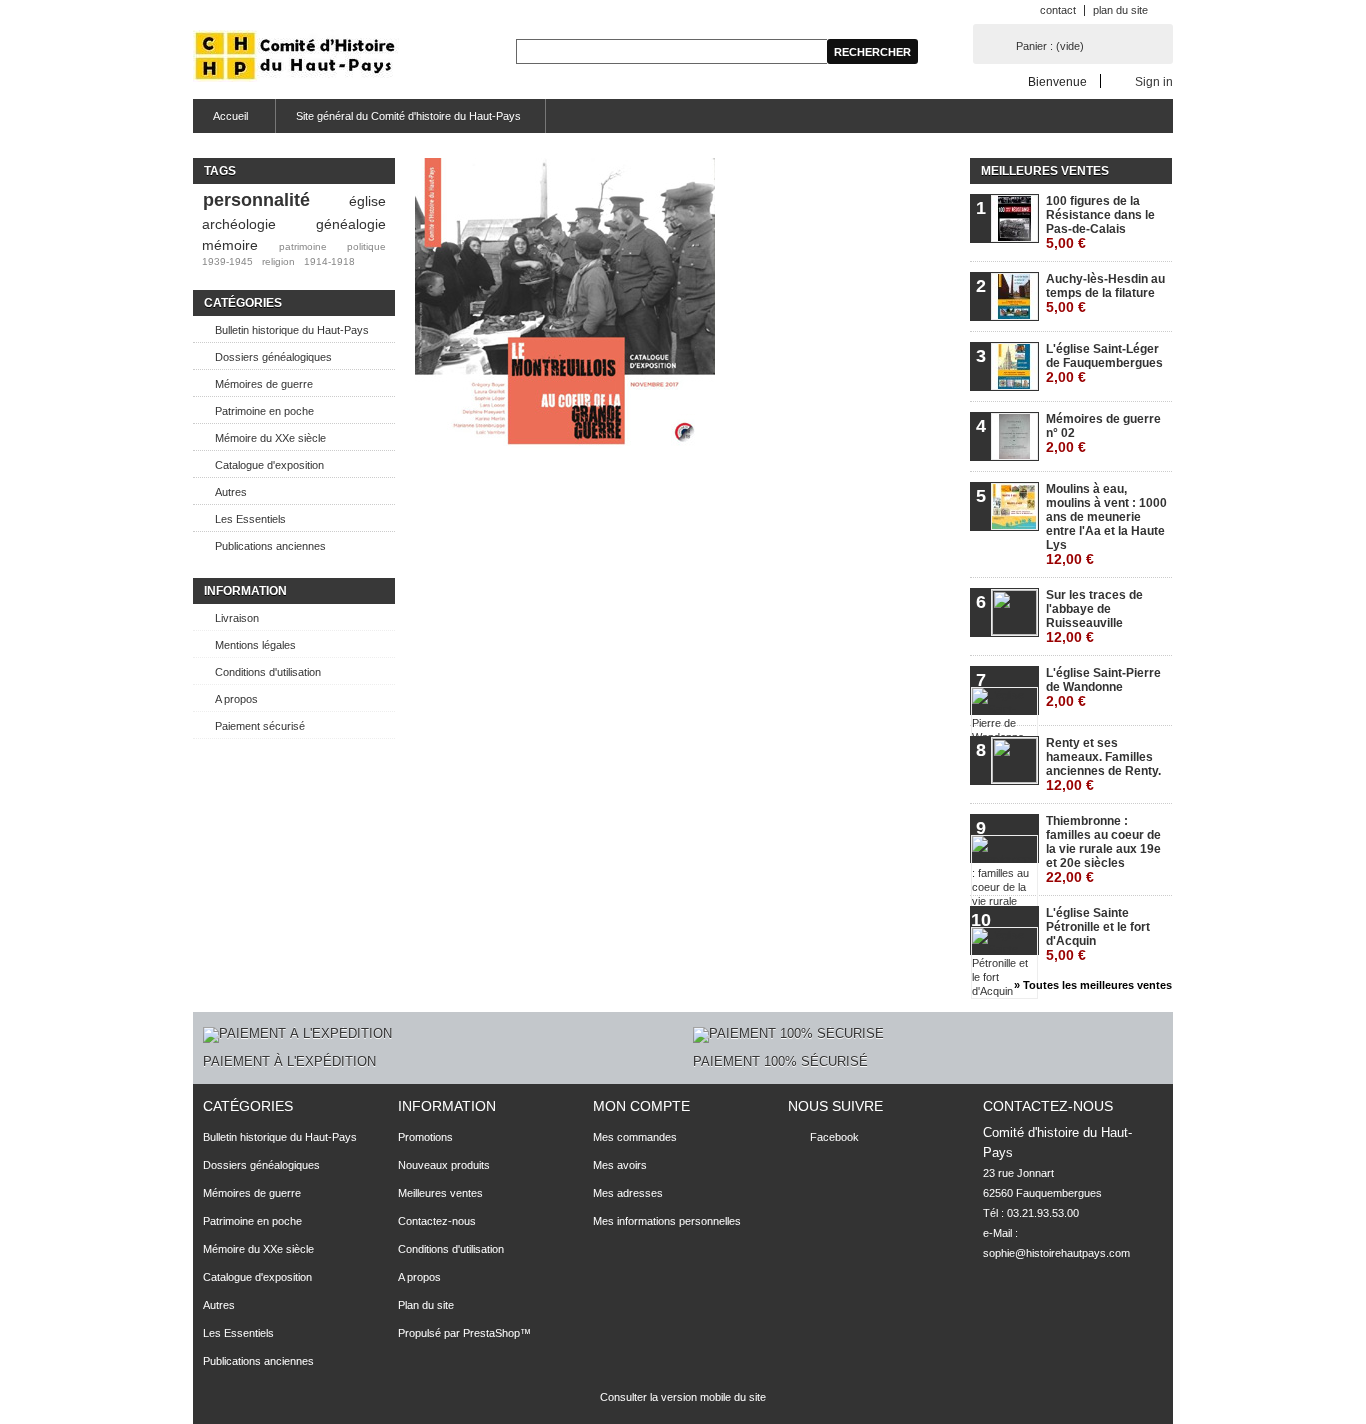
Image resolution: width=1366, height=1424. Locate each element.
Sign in (1154, 81)
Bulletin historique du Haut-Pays (292, 330)
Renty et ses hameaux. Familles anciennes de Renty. (1103, 764)
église (367, 201)
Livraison (237, 618)
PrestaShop (491, 1333)
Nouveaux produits (444, 1165)
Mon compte (641, 1106)
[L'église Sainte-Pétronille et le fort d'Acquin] (667, 371)
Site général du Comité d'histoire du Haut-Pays (408, 116)
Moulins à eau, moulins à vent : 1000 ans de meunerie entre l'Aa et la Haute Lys (1106, 524)
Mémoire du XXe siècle (270, 438)
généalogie (351, 224)
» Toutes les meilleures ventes (1093, 985)
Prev (435, 338)
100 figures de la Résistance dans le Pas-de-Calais (1100, 222)
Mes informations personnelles (667, 1221)
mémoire (230, 245)
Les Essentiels (250, 519)
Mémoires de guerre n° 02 (1103, 433)
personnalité (256, 200)
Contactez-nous (437, 1221)
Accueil (220, 121)
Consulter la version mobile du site (683, 1397)
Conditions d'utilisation (268, 672)
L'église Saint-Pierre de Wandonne (1103, 687)
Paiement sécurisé (260, 726)
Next (695, 338)
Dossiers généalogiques (273, 357)
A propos (236, 699)
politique (366, 246)
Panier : (1050, 46)
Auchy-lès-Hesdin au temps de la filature (1105, 293)
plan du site (1120, 10)
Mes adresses (628, 1193)
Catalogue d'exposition (269, 465)
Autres (231, 492)
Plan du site (426, 1305)
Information (245, 591)
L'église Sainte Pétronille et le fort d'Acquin (1098, 934)
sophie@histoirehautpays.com (1056, 1253)
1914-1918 (329, 261)
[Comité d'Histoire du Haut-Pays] (296, 57)
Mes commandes (635, 1137)
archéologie (239, 224)
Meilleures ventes (1045, 171)
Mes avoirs (620, 1165)
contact (1058, 10)
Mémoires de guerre (264, 384)
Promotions (425, 1137)
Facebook (834, 1137)
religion (278, 261)
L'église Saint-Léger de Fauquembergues (1104, 363)
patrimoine (303, 246)
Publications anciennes (270, 546)
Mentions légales (255, 645)
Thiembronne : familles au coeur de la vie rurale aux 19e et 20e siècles (1103, 849)
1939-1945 (227, 261)
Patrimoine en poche (264, 411)
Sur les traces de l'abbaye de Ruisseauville (1094, 616)
